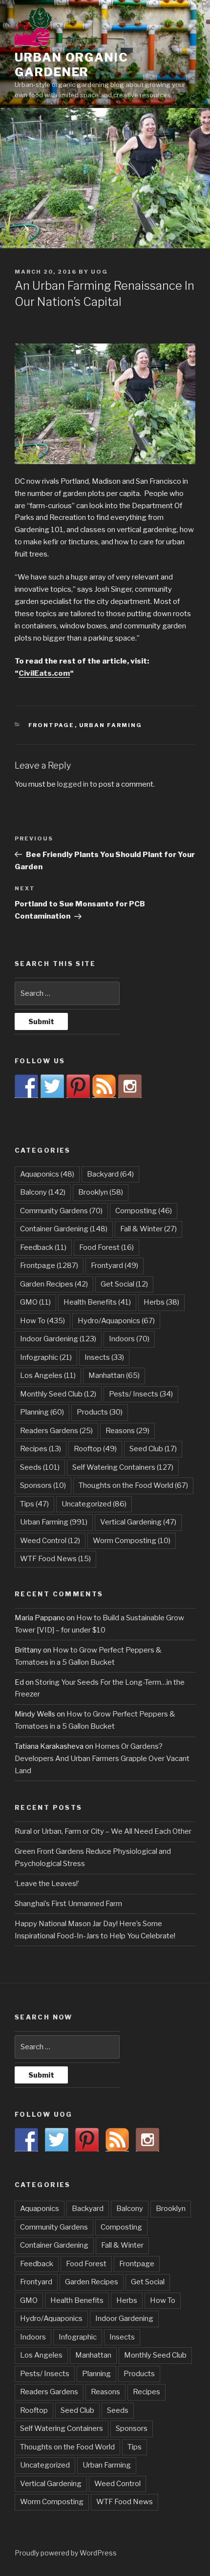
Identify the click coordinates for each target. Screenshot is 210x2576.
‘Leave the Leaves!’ (47, 1884)
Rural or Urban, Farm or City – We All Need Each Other (103, 1831)
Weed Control (50, 1541)
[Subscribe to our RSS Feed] (104, 1086)
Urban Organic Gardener (72, 65)
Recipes (41, 1449)
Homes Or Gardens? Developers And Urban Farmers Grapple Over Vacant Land (102, 1759)
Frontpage (52, 725)
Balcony (43, 1192)
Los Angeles (48, 1375)
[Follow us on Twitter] (52, 1086)
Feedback (43, 1247)
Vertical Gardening (138, 1522)
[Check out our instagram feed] (130, 1086)
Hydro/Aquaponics (116, 1321)
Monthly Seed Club (58, 1394)
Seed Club (153, 1449)
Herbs (161, 1302)
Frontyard (115, 1266)
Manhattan (114, 1375)
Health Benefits (97, 1302)
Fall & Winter (148, 1229)
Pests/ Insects (141, 1394)
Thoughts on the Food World (133, 1485)
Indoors (129, 1339)
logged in (73, 784)
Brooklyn (101, 1192)
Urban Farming (111, 725)
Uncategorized (94, 1504)
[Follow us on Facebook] (26, 1086)
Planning (42, 1412)
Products (100, 1412)
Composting (144, 1211)
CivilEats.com (44, 673)
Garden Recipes (54, 1284)
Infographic (46, 1357)
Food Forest (106, 1247)
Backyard (110, 1174)
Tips (34, 1504)
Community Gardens (61, 1211)
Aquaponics (47, 1174)
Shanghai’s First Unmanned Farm (68, 1904)
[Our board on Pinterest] (78, 1086)
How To (42, 1321)
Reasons (127, 1431)
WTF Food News (55, 1559)
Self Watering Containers (123, 1467)
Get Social (124, 1284)
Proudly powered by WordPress (66, 2553)
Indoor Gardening (58, 1339)
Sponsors (43, 1485)
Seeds (40, 1467)
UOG (99, 272)
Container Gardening (64, 1229)
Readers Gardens (56, 1431)
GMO (35, 1302)
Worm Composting (132, 1541)
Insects (104, 1357)
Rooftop (95, 1449)
